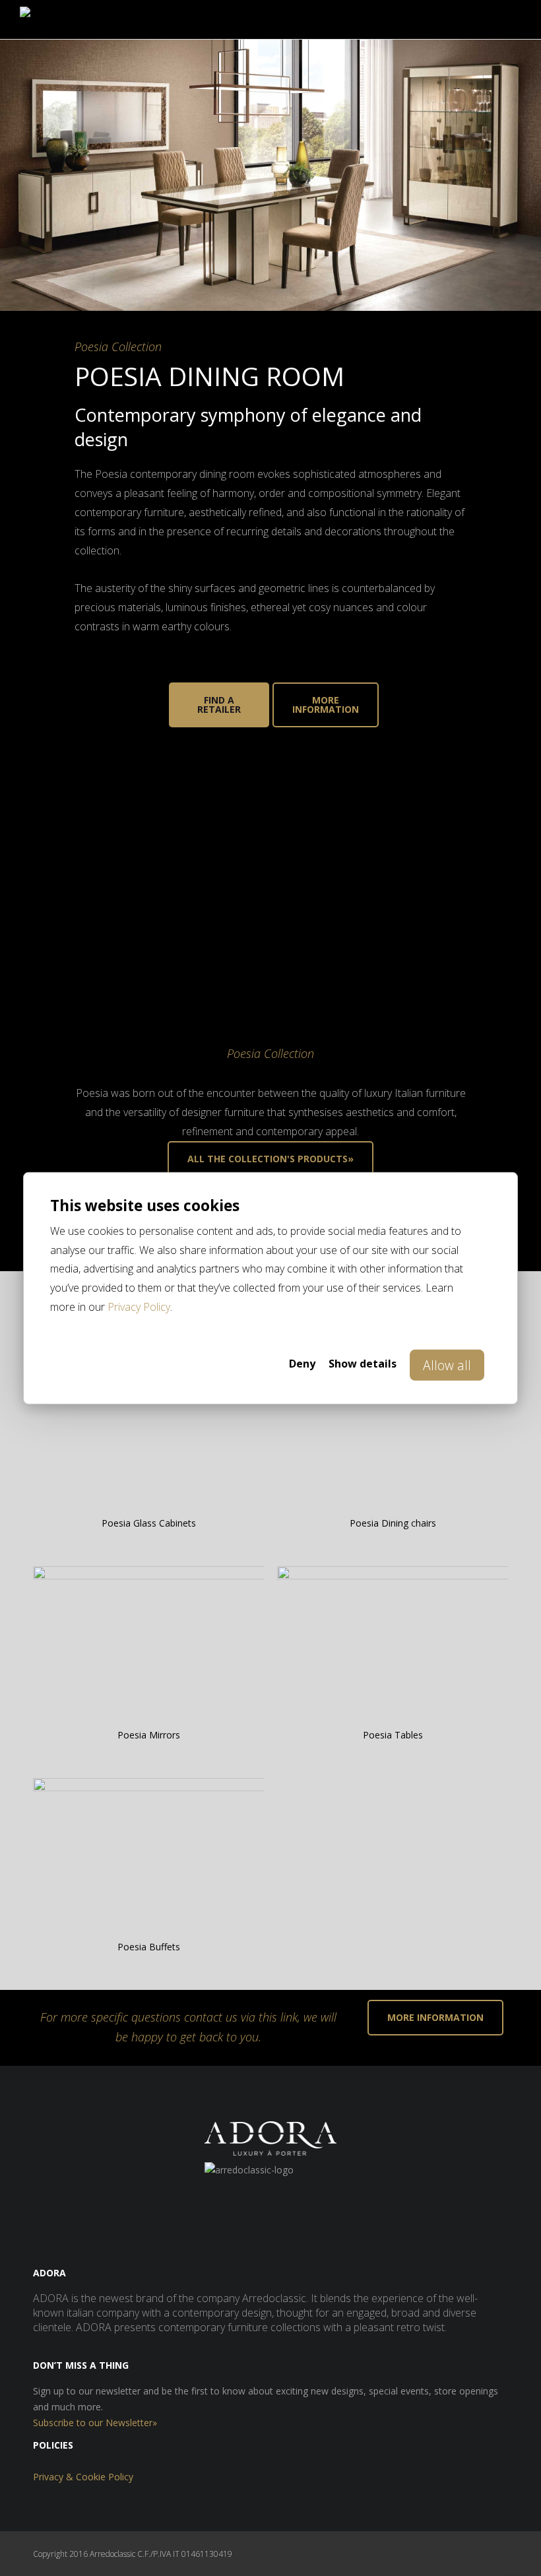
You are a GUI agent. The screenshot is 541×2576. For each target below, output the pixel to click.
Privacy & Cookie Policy (83, 2477)
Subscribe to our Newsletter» (95, 2423)
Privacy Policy (139, 1307)
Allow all (447, 1365)
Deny (302, 1364)
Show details (363, 1364)
